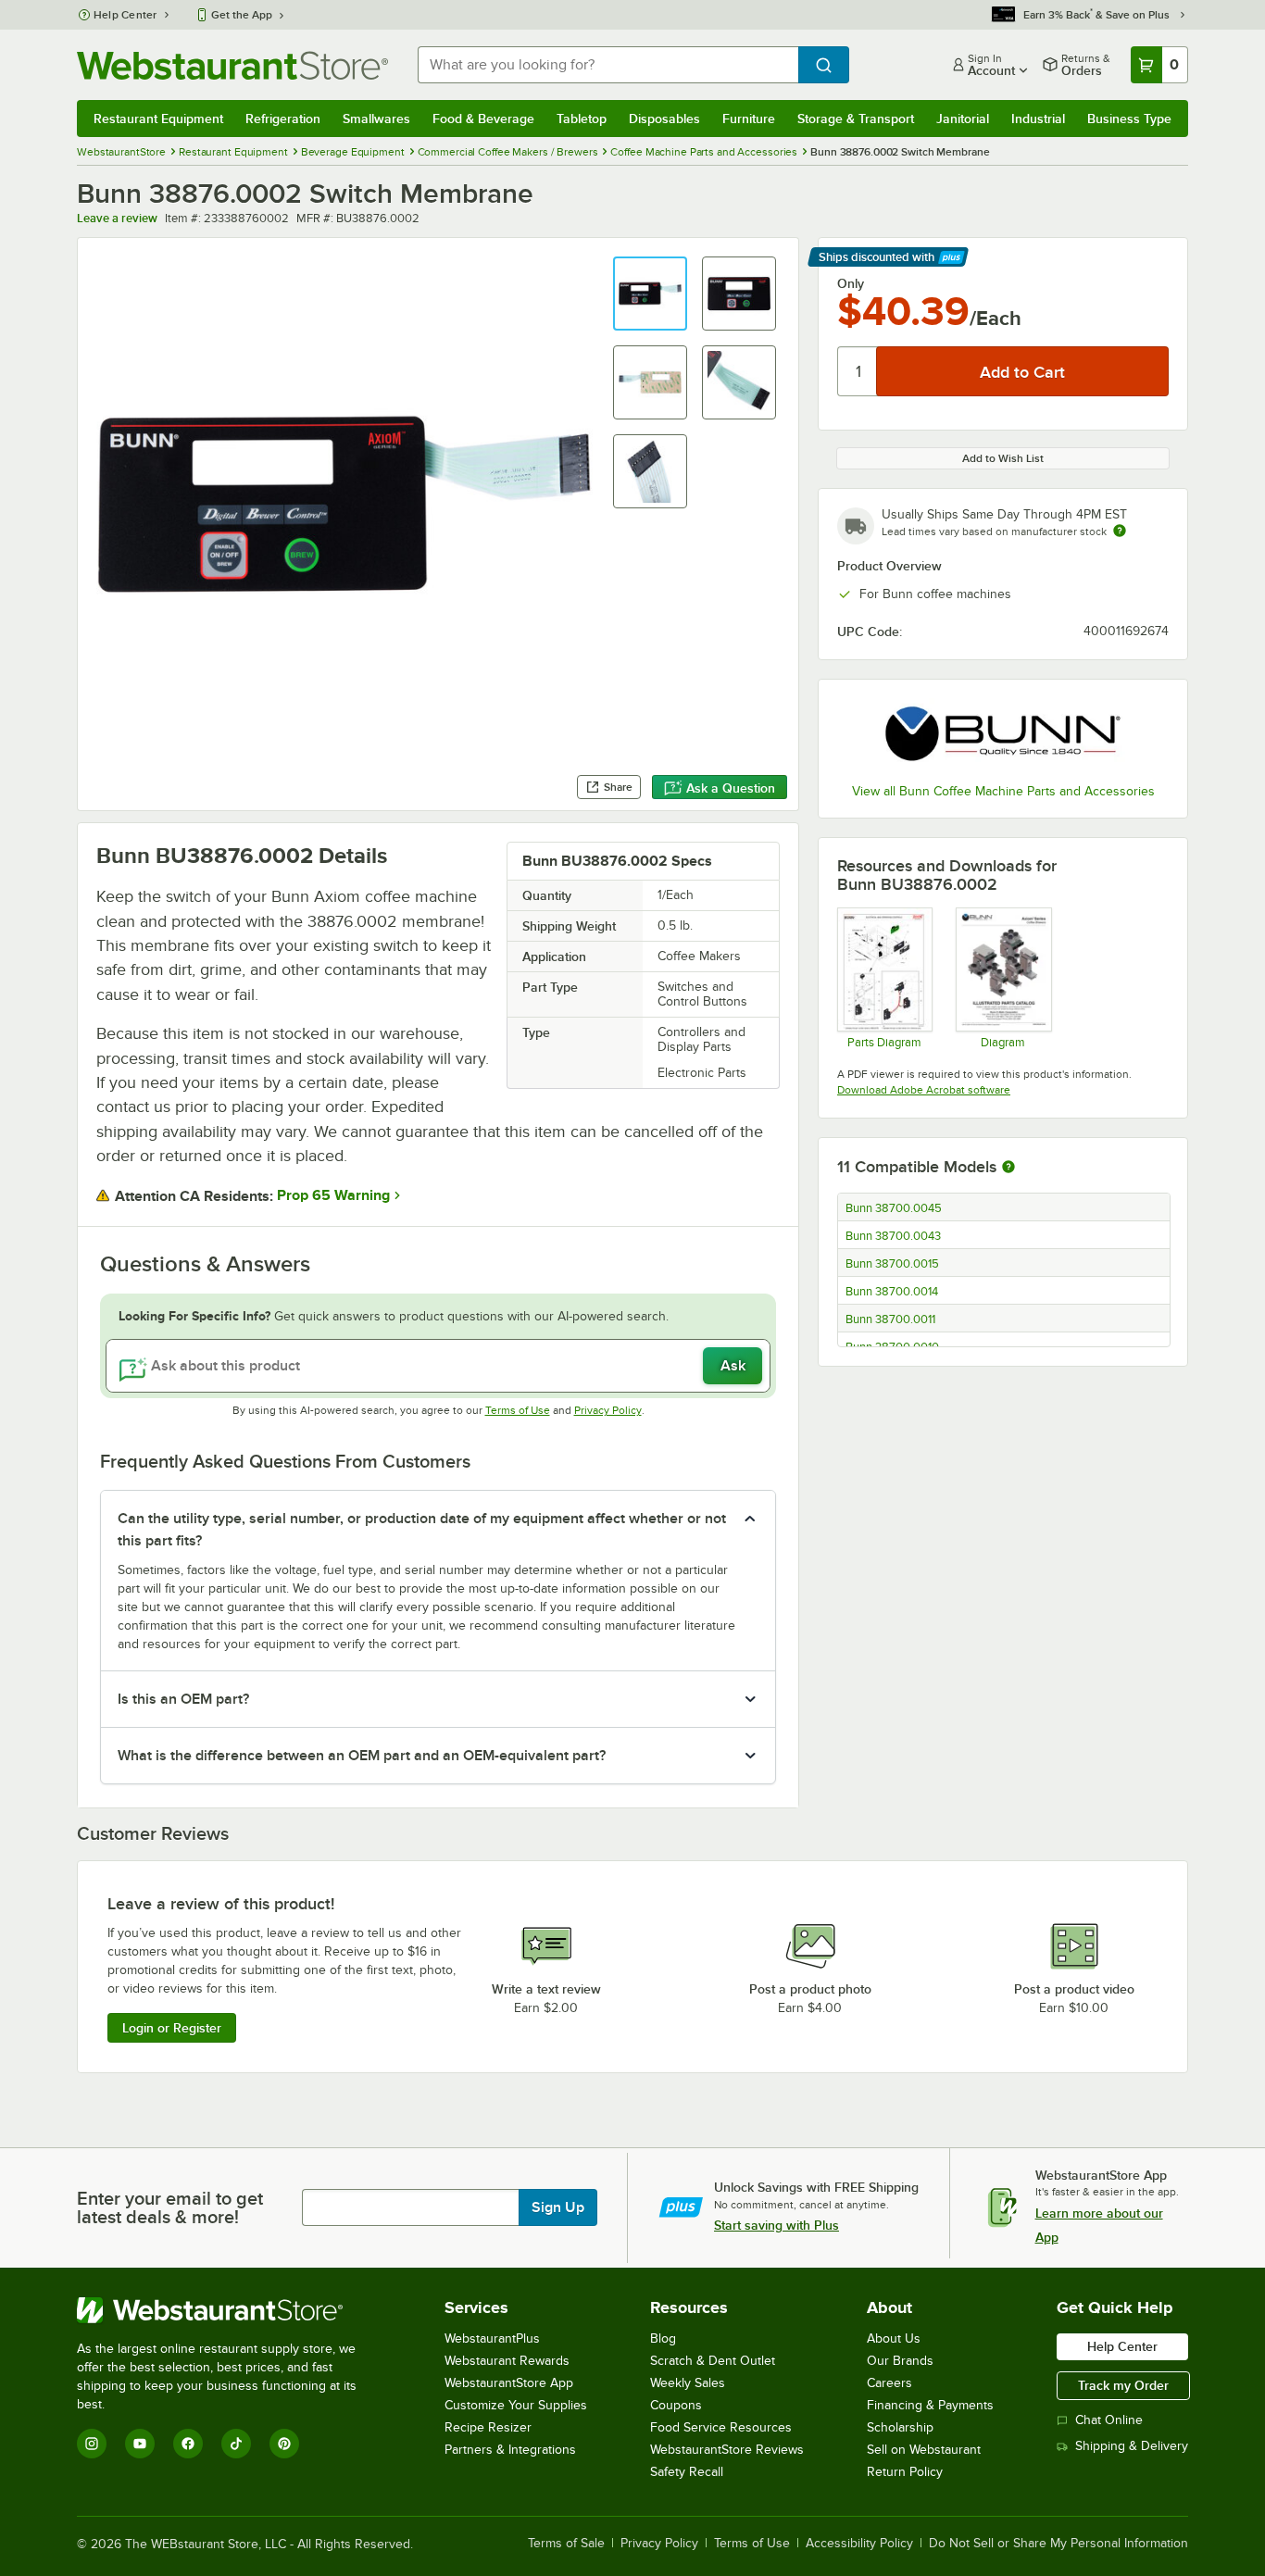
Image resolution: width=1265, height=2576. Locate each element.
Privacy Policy (608, 1410)
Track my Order (1123, 2385)
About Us (894, 2338)
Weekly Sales (688, 2383)
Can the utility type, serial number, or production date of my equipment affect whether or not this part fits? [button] (422, 1530)
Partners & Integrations (510, 2450)
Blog (663, 2338)
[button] (650, 294)
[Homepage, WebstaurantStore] (232, 65)
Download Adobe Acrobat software (924, 1090)
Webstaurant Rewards (507, 2361)
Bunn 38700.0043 (893, 1236)
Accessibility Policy (859, 2544)
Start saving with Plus (777, 2225)
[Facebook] (188, 2444)
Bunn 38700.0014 (892, 1292)
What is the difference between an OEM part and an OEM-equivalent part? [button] (362, 1756)
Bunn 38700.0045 (894, 1208)
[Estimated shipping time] (1120, 531)
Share (618, 787)
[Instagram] (92, 2444)
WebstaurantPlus (492, 2338)
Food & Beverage (483, 119)
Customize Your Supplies (516, 2405)
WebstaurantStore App (509, 2383)
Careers (889, 2383)
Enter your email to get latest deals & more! (170, 2207)
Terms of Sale (566, 2544)
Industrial (1038, 119)
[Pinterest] (284, 2444)
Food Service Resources (721, 2427)
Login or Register (172, 2028)
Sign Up (558, 2207)
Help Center (125, 15)
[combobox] (608, 65)
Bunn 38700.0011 (890, 1319)
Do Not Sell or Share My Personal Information (1058, 2544)
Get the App (242, 15)
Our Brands (900, 2361)
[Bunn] (1003, 734)
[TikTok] (236, 2444)
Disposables (664, 119)
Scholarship (900, 2427)
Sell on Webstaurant (924, 2450)
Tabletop (582, 119)
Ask (733, 1366)
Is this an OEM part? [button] (183, 1699)
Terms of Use (518, 1410)
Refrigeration (283, 119)
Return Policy (905, 2472)
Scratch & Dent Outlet (713, 2361)
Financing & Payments (930, 2405)
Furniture (749, 119)
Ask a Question (731, 788)
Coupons (676, 2405)
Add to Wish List (1003, 458)
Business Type (1129, 119)
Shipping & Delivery (1132, 2446)
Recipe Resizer (488, 2427)
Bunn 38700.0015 (892, 1264)
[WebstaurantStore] (229, 2310)
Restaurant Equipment (158, 119)
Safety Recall (687, 2472)
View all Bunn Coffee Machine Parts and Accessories (1003, 791)
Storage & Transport (856, 119)
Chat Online (1109, 2420)
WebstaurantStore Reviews (727, 2450)
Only (851, 283)
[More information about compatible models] (1008, 1168)
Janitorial (963, 119)
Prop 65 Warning (333, 1195)
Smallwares (376, 119)
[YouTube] (140, 2444)
